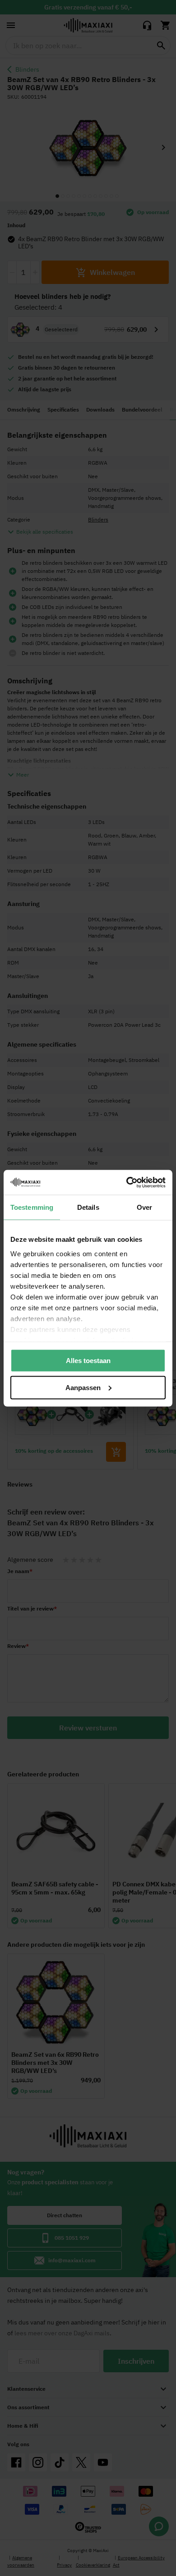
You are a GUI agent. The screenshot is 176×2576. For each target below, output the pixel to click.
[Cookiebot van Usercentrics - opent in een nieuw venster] (127, 1182)
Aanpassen (83, 1387)
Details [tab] (88, 1207)
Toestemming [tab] (32, 1207)
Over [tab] (144, 1207)
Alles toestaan (88, 1361)
